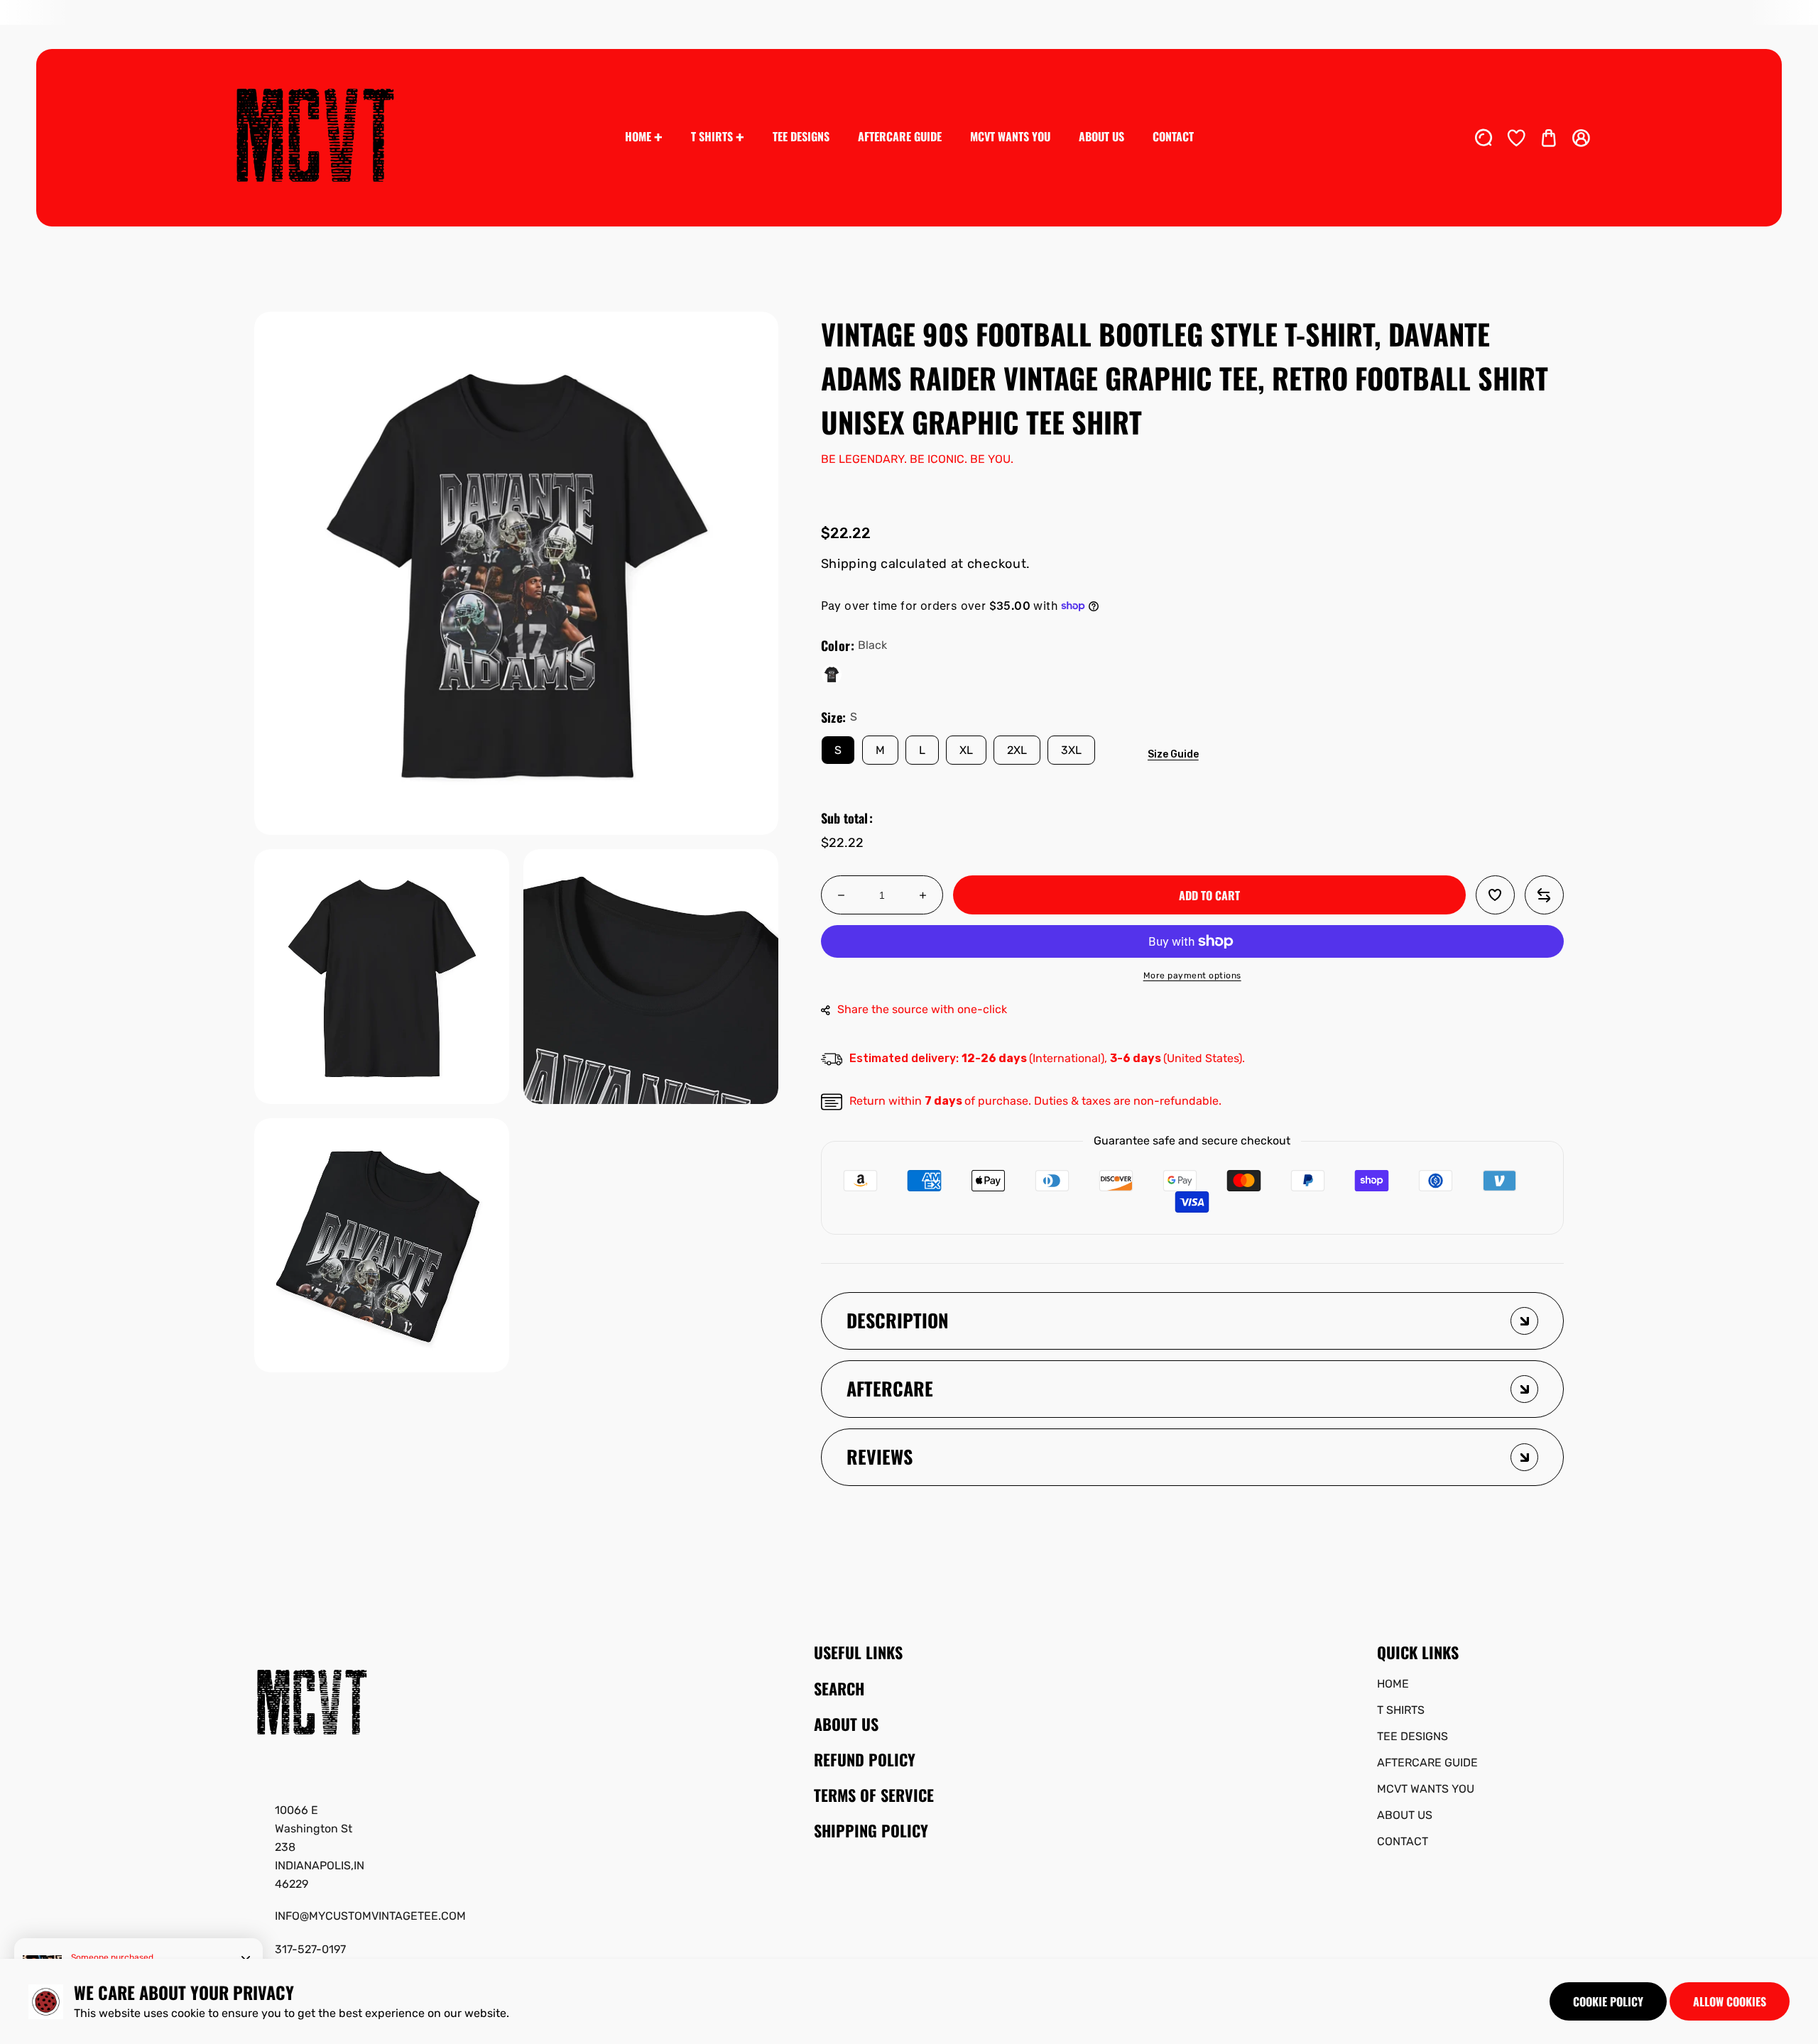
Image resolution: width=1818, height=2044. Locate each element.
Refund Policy (865, 1759)
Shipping (849, 564)
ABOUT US (1405, 1815)
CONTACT (1403, 1841)
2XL (1017, 750)
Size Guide (1173, 754)
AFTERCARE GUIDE (1427, 1762)
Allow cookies (1730, 2001)
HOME (1393, 1684)
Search (839, 1688)
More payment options (1192, 975)
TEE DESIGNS (1413, 1736)
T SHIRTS (1401, 1710)
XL (966, 750)
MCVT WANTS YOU (1426, 1789)
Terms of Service (874, 1795)
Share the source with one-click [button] (922, 1009)
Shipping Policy (871, 1830)
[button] (1549, 138)
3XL (1071, 750)
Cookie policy (1608, 2001)
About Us (846, 1724)
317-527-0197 (310, 1949)
